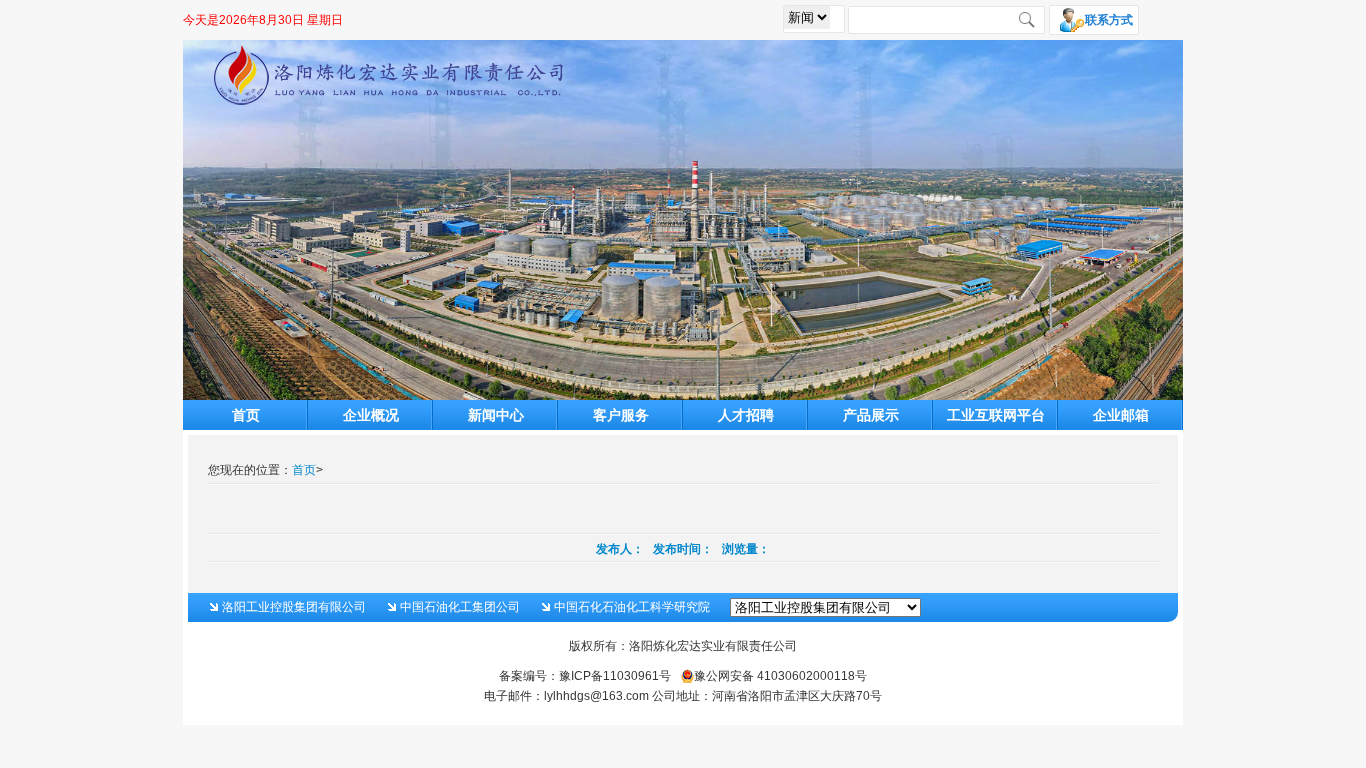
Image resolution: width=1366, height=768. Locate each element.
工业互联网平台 (996, 415)
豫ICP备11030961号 (615, 676)
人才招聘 (746, 415)
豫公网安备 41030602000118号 (780, 676)
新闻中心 (496, 415)
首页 (246, 415)
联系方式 (1109, 20)
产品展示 (871, 415)
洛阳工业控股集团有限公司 (294, 607)
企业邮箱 (1121, 415)
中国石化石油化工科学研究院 (632, 607)
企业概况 (371, 415)
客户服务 (621, 415)
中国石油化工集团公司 (460, 607)
